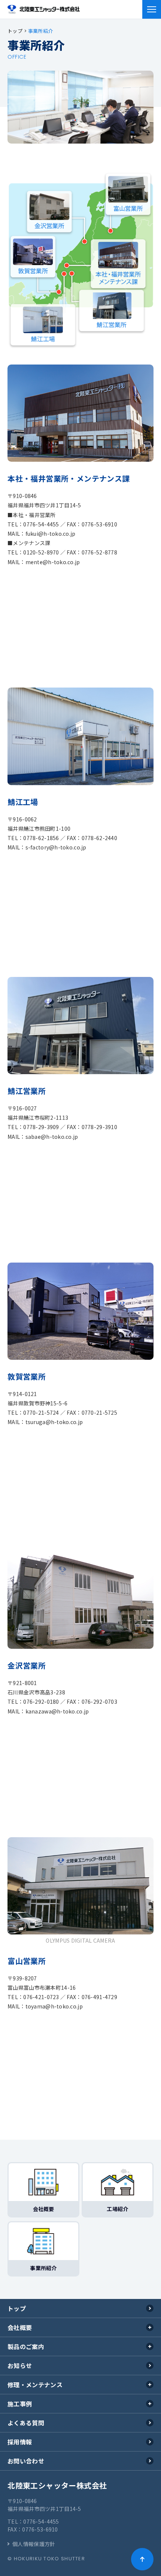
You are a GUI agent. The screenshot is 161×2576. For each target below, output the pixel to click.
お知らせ (20, 2366)
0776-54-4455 (41, 2521)
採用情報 (20, 2442)
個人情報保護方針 (34, 2544)
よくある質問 (26, 2423)
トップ (17, 2308)
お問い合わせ (26, 2461)
